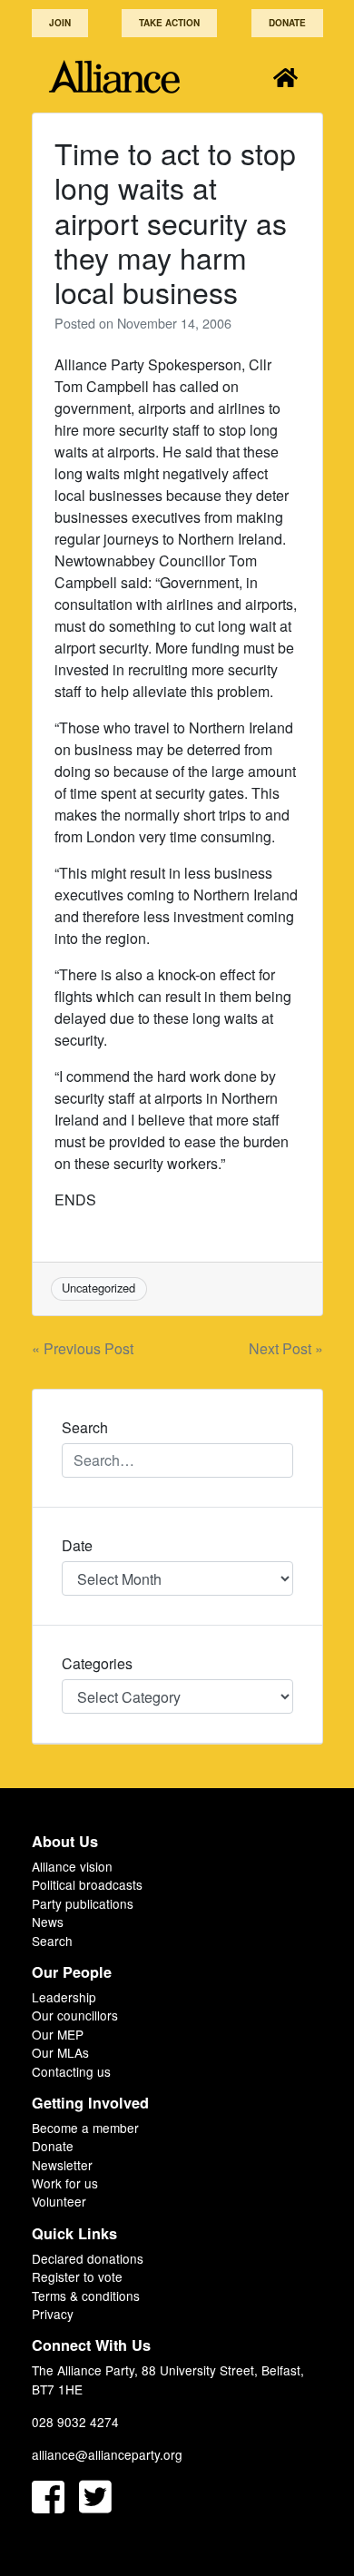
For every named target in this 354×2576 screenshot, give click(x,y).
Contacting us (71, 2071)
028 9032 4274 (75, 2422)
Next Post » (286, 1348)
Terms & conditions (86, 2296)
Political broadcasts (87, 1884)
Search (52, 1941)
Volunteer (59, 2201)
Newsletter (62, 2165)
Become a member (85, 2128)
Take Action (169, 23)
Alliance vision (72, 1866)
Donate (287, 23)
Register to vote (77, 2276)
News (48, 1922)
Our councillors (75, 2015)
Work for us (65, 2183)
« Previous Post (83, 1348)
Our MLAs (60, 2052)
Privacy (53, 2314)
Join (60, 23)
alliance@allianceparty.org (107, 2454)
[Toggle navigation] (285, 77)
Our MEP (58, 2034)
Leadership (64, 1997)
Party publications (83, 1903)
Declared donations (88, 2258)
